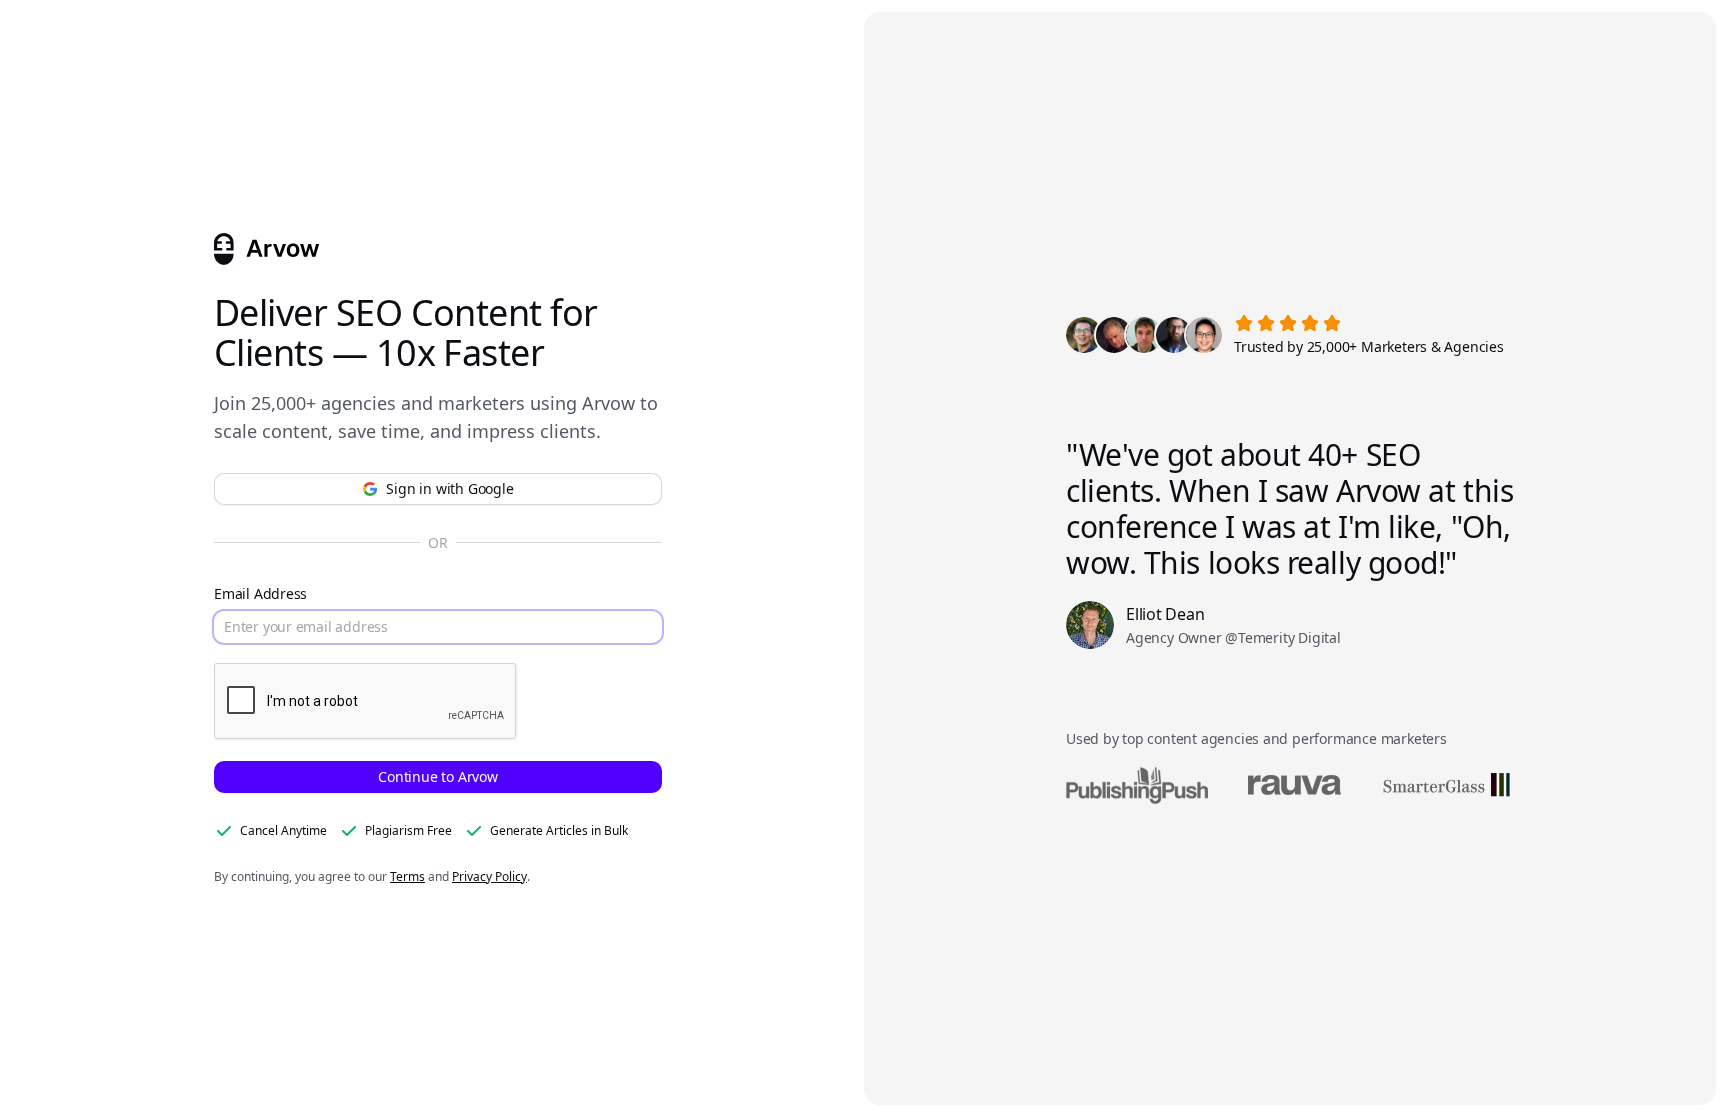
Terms (407, 876)
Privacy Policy (489, 876)
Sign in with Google (449, 488)
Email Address (260, 593)
